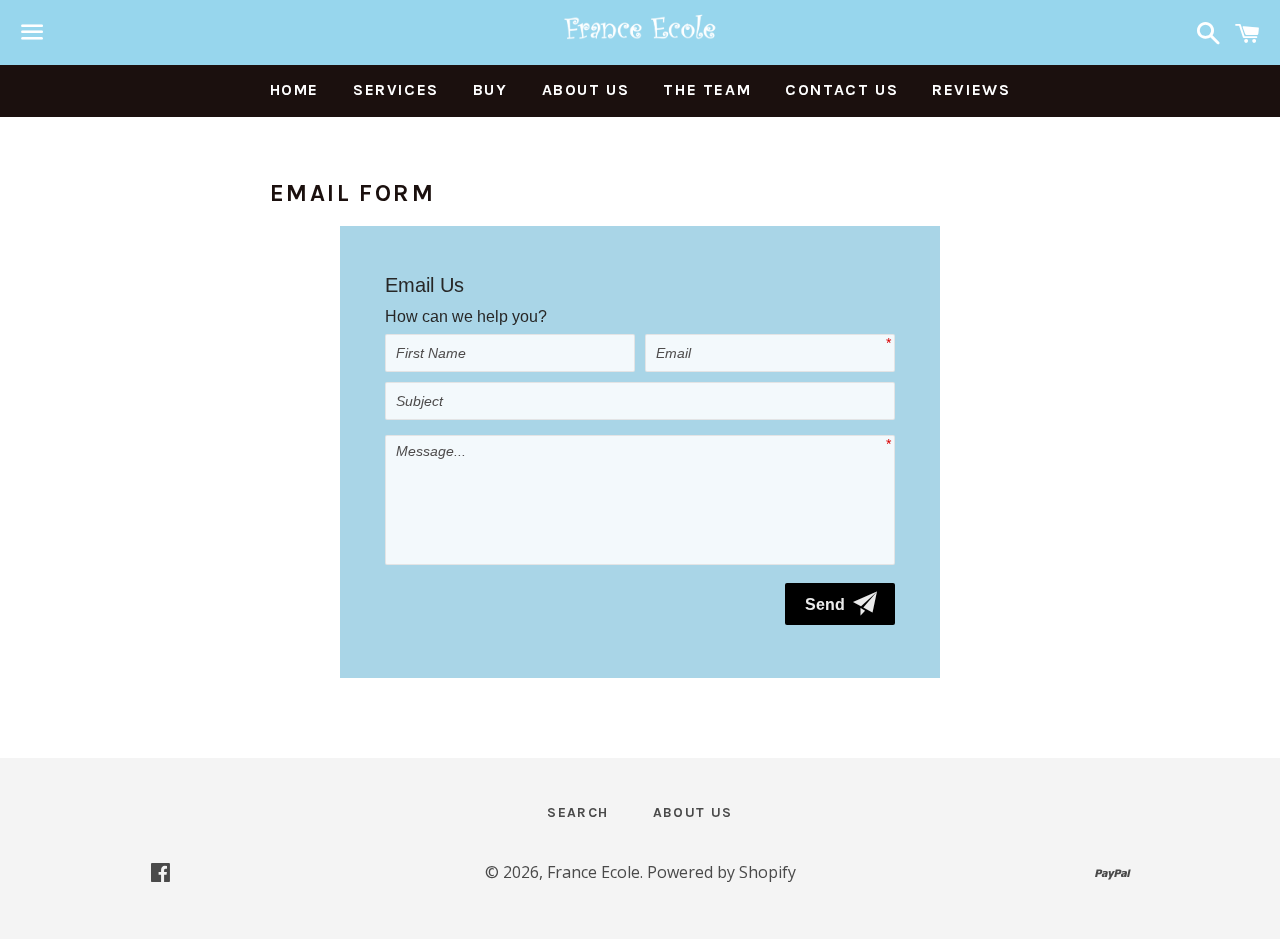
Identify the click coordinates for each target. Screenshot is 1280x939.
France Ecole (593, 872)
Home (294, 89)
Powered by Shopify (721, 872)
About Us (586, 89)
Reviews (971, 89)
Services (396, 89)
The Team (707, 89)
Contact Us (841, 89)
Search (577, 812)
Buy (490, 89)
